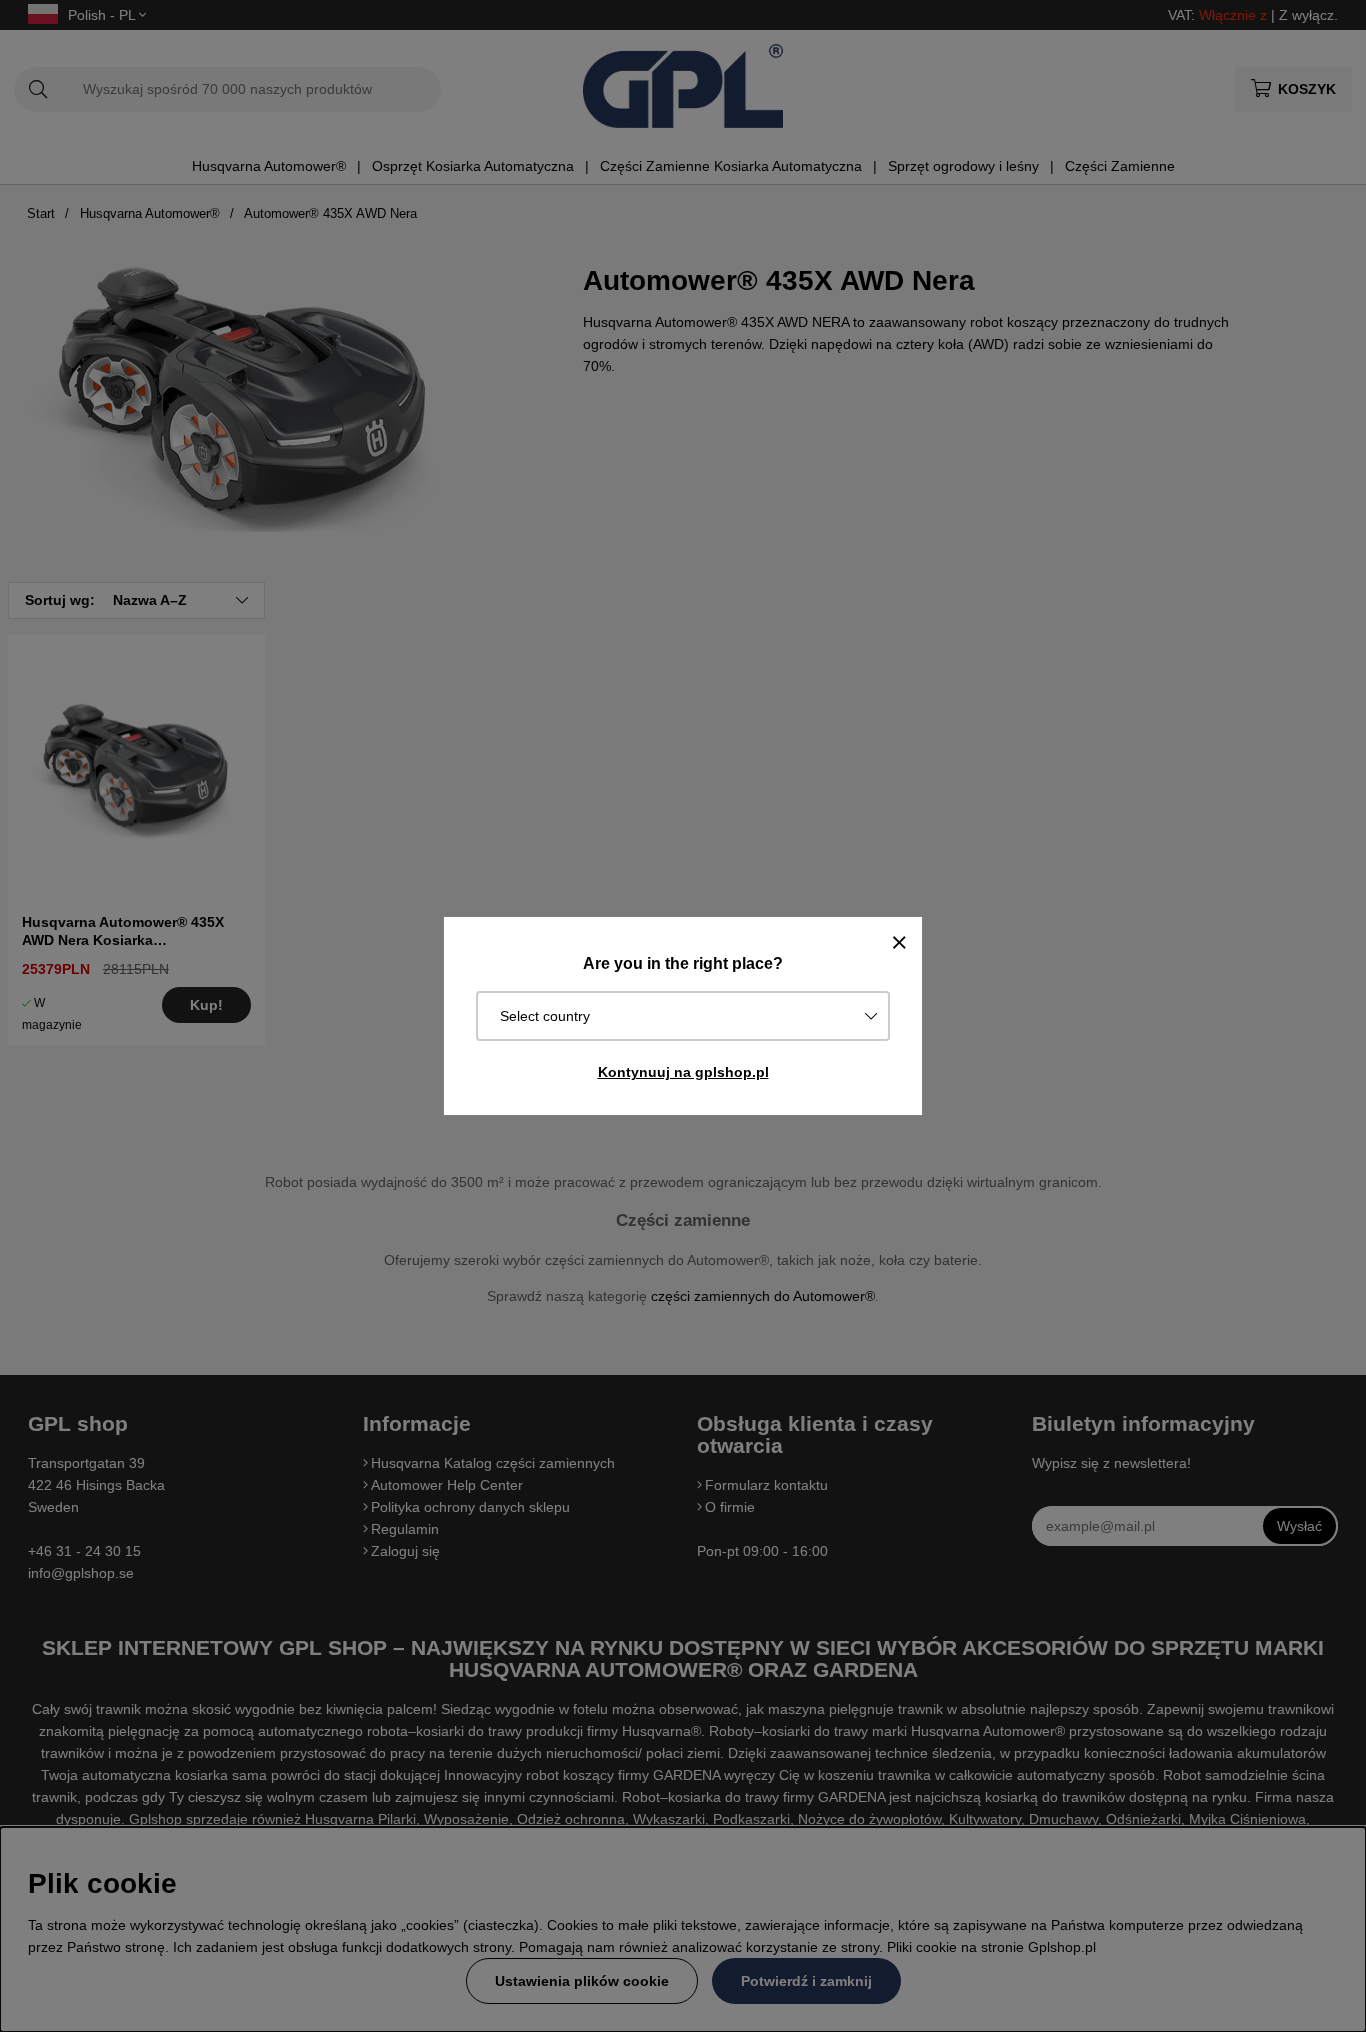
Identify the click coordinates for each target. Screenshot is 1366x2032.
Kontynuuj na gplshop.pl (683, 1072)
